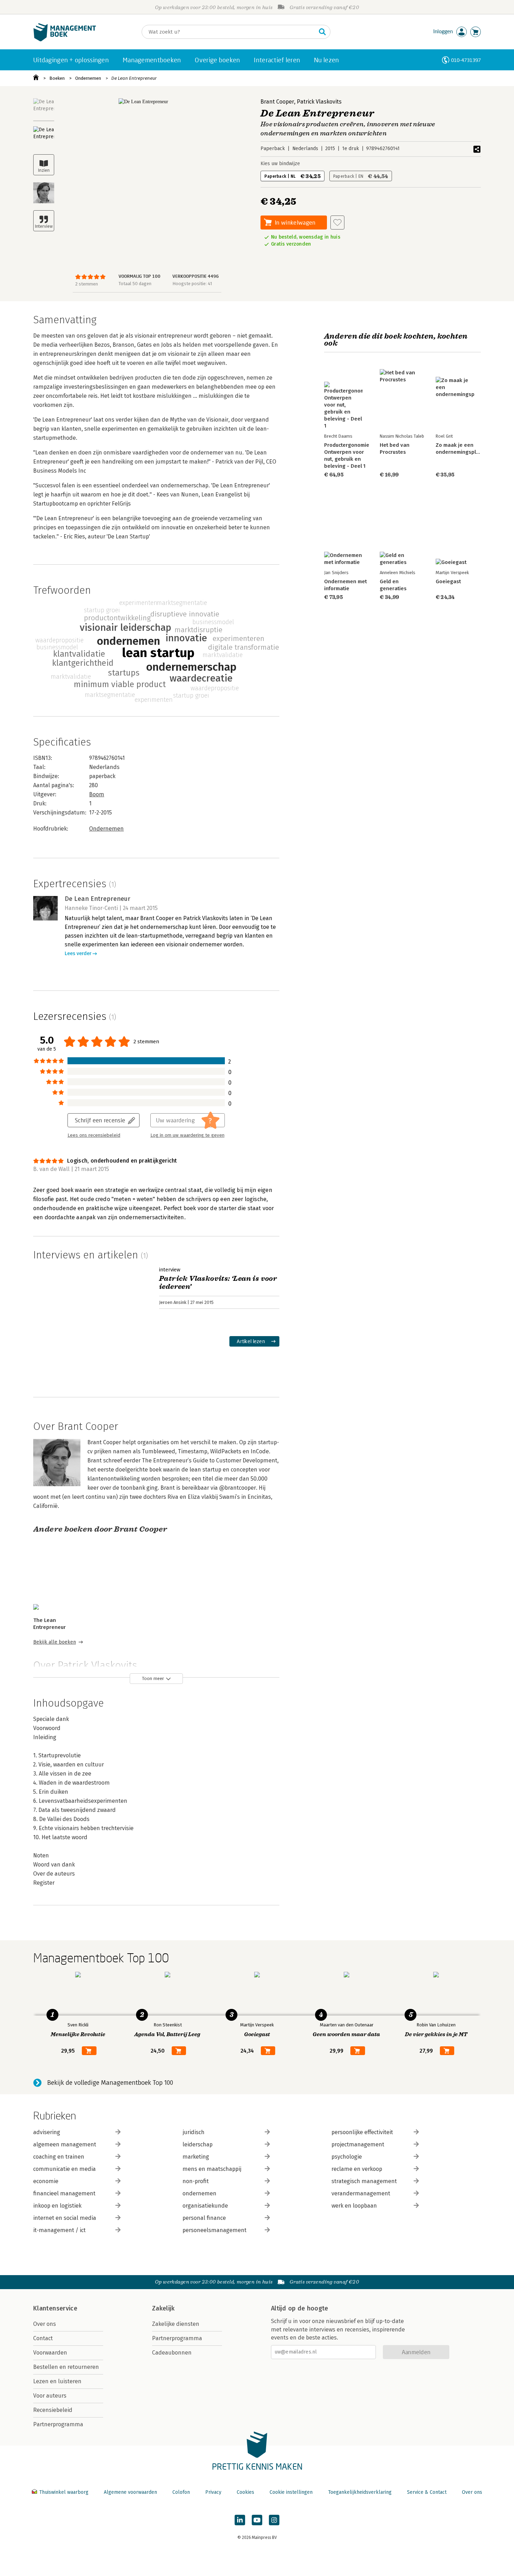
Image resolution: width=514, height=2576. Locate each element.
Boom (97, 794)
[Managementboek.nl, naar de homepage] (65, 40)
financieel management (64, 2193)
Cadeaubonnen (172, 2353)
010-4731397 (466, 60)
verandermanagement (361, 2193)
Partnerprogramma (58, 2424)
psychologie (347, 2157)
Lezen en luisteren (57, 2381)
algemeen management (65, 2144)
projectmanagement (358, 2144)
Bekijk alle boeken (55, 1642)
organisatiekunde (205, 2206)
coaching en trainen (59, 2157)
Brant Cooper (277, 102)
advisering (47, 2132)
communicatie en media (65, 2169)
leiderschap (198, 2144)
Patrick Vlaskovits (319, 102)
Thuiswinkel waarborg (64, 2492)
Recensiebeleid (53, 2410)
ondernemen (199, 2193)
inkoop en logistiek (57, 2206)
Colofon (181, 2492)
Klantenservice (55, 2308)
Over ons (45, 2324)
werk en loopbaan (354, 2206)
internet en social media (65, 2218)
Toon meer (153, 1678)
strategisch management (364, 2181)
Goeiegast (448, 581)
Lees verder (78, 954)
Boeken (57, 78)
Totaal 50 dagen (135, 284)
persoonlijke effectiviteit (362, 2132)
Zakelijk (163, 2308)
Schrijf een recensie (100, 1120)
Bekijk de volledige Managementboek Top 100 (110, 2083)
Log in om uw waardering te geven (187, 1135)
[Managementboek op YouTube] (257, 2520)
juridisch (194, 2132)
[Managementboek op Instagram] (274, 2520)
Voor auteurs (50, 2396)
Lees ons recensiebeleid (94, 1135)
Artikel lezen (251, 1341)
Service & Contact (427, 2492)
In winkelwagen (295, 222)
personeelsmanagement (215, 2230)
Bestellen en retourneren (66, 2367)
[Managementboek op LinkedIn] (240, 2520)
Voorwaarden (50, 2353)
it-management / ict (59, 2230)
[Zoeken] (322, 32)
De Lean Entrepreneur (134, 78)
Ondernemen (88, 78)
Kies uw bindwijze (280, 164)
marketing (196, 2157)
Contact (43, 2338)
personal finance (204, 2218)
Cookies (245, 2492)
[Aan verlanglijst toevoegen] (337, 223)
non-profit (196, 2181)
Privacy (213, 2492)
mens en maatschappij (212, 2169)
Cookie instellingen (291, 2492)
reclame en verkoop (357, 2169)
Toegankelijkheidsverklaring (360, 2492)
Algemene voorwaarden (130, 2492)
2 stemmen (87, 284)
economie (46, 2181)
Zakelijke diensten (176, 2324)
